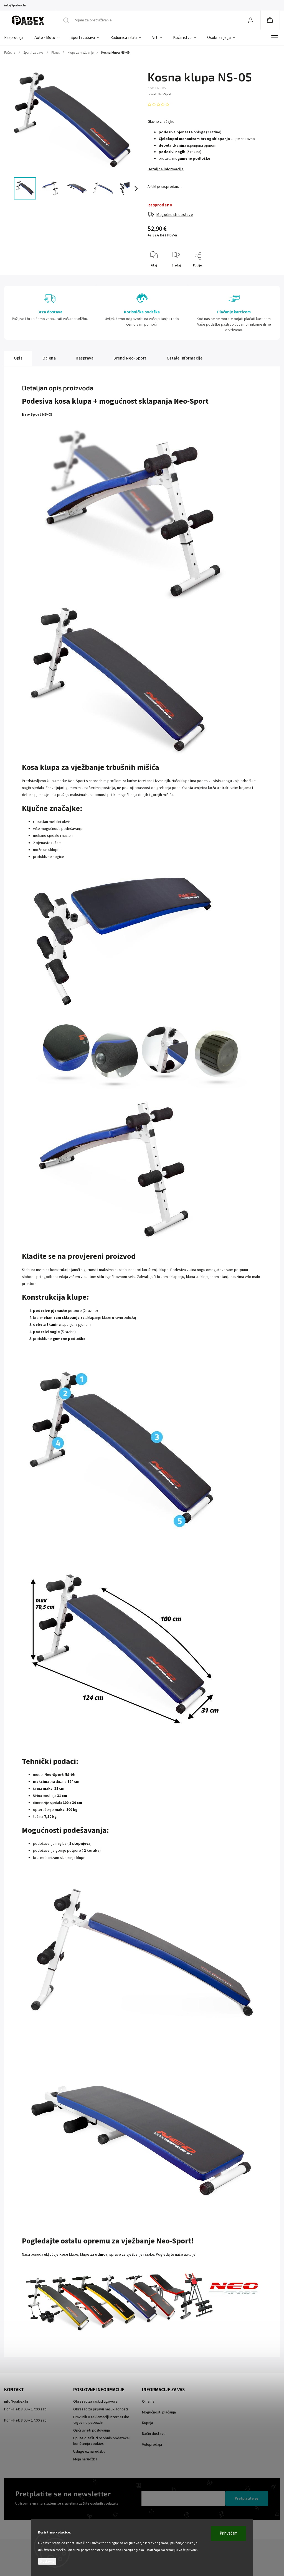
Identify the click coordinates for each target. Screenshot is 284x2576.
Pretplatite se (247, 2498)
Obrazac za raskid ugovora (95, 2402)
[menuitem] (17, 38)
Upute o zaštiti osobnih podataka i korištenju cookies (102, 2441)
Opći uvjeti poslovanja (92, 2430)
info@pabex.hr (16, 2402)
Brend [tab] (130, 358)
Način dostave (154, 2434)
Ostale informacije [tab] (185, 358)
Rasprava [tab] (85, 358)
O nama (148, 2402)
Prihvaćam (229, 2533)
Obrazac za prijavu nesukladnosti (101, 2409)
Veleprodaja (152, 2445)
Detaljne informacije (166, 169)
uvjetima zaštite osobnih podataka (92, 2503)
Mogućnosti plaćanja (159, 2412)
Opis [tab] (18, 358)
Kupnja (148, 2423)
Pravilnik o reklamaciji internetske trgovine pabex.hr (101, 2420)
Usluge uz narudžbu (89, 2452)
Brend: (159, 94)
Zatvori (267, 275)
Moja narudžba (85, 2459)
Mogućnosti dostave (175, 215)
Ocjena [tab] (49, 358)
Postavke (47, 2561)
